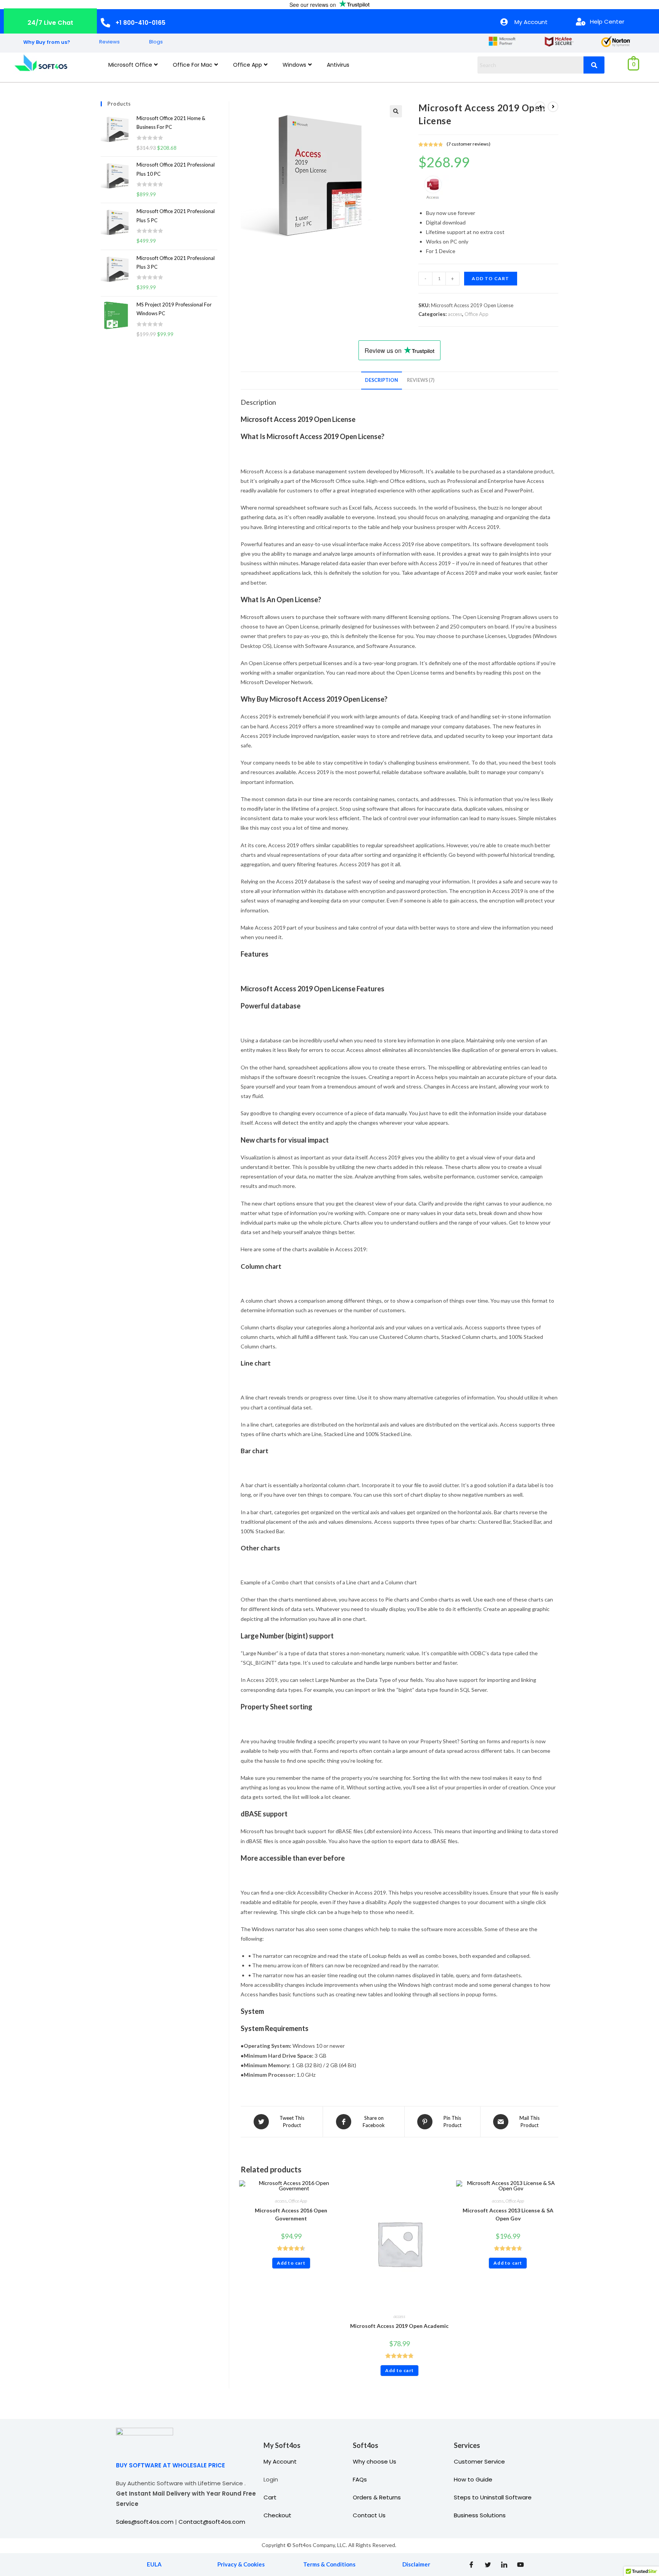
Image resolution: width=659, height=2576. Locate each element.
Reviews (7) (421, 380)
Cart (270, 2497)
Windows (294, 65)
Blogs (156, 42)
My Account (280, 2461)
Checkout (277, 2515)
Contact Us (369, 2515)
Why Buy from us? (47, 42)
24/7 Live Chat (50, 23)
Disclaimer (416, 2564)
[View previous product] (540, 107)
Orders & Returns (377, 2497)
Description (382, 380)
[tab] (382, 381)
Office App (248, 65)
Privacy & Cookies (241, 2564)
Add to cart (490, 278)
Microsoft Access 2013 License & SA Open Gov (508, 2214)
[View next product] (553, 107)
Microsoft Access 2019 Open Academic (399, 2326)
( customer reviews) (469, 144)
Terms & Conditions (329, 2564)
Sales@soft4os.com (145, 2522)
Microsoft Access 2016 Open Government (291, 2214)
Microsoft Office (130, 65)
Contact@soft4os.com (212, 2522)
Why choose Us (375, 2461)
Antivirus (338, 65)
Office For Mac (193, 65)
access (455, 314)
